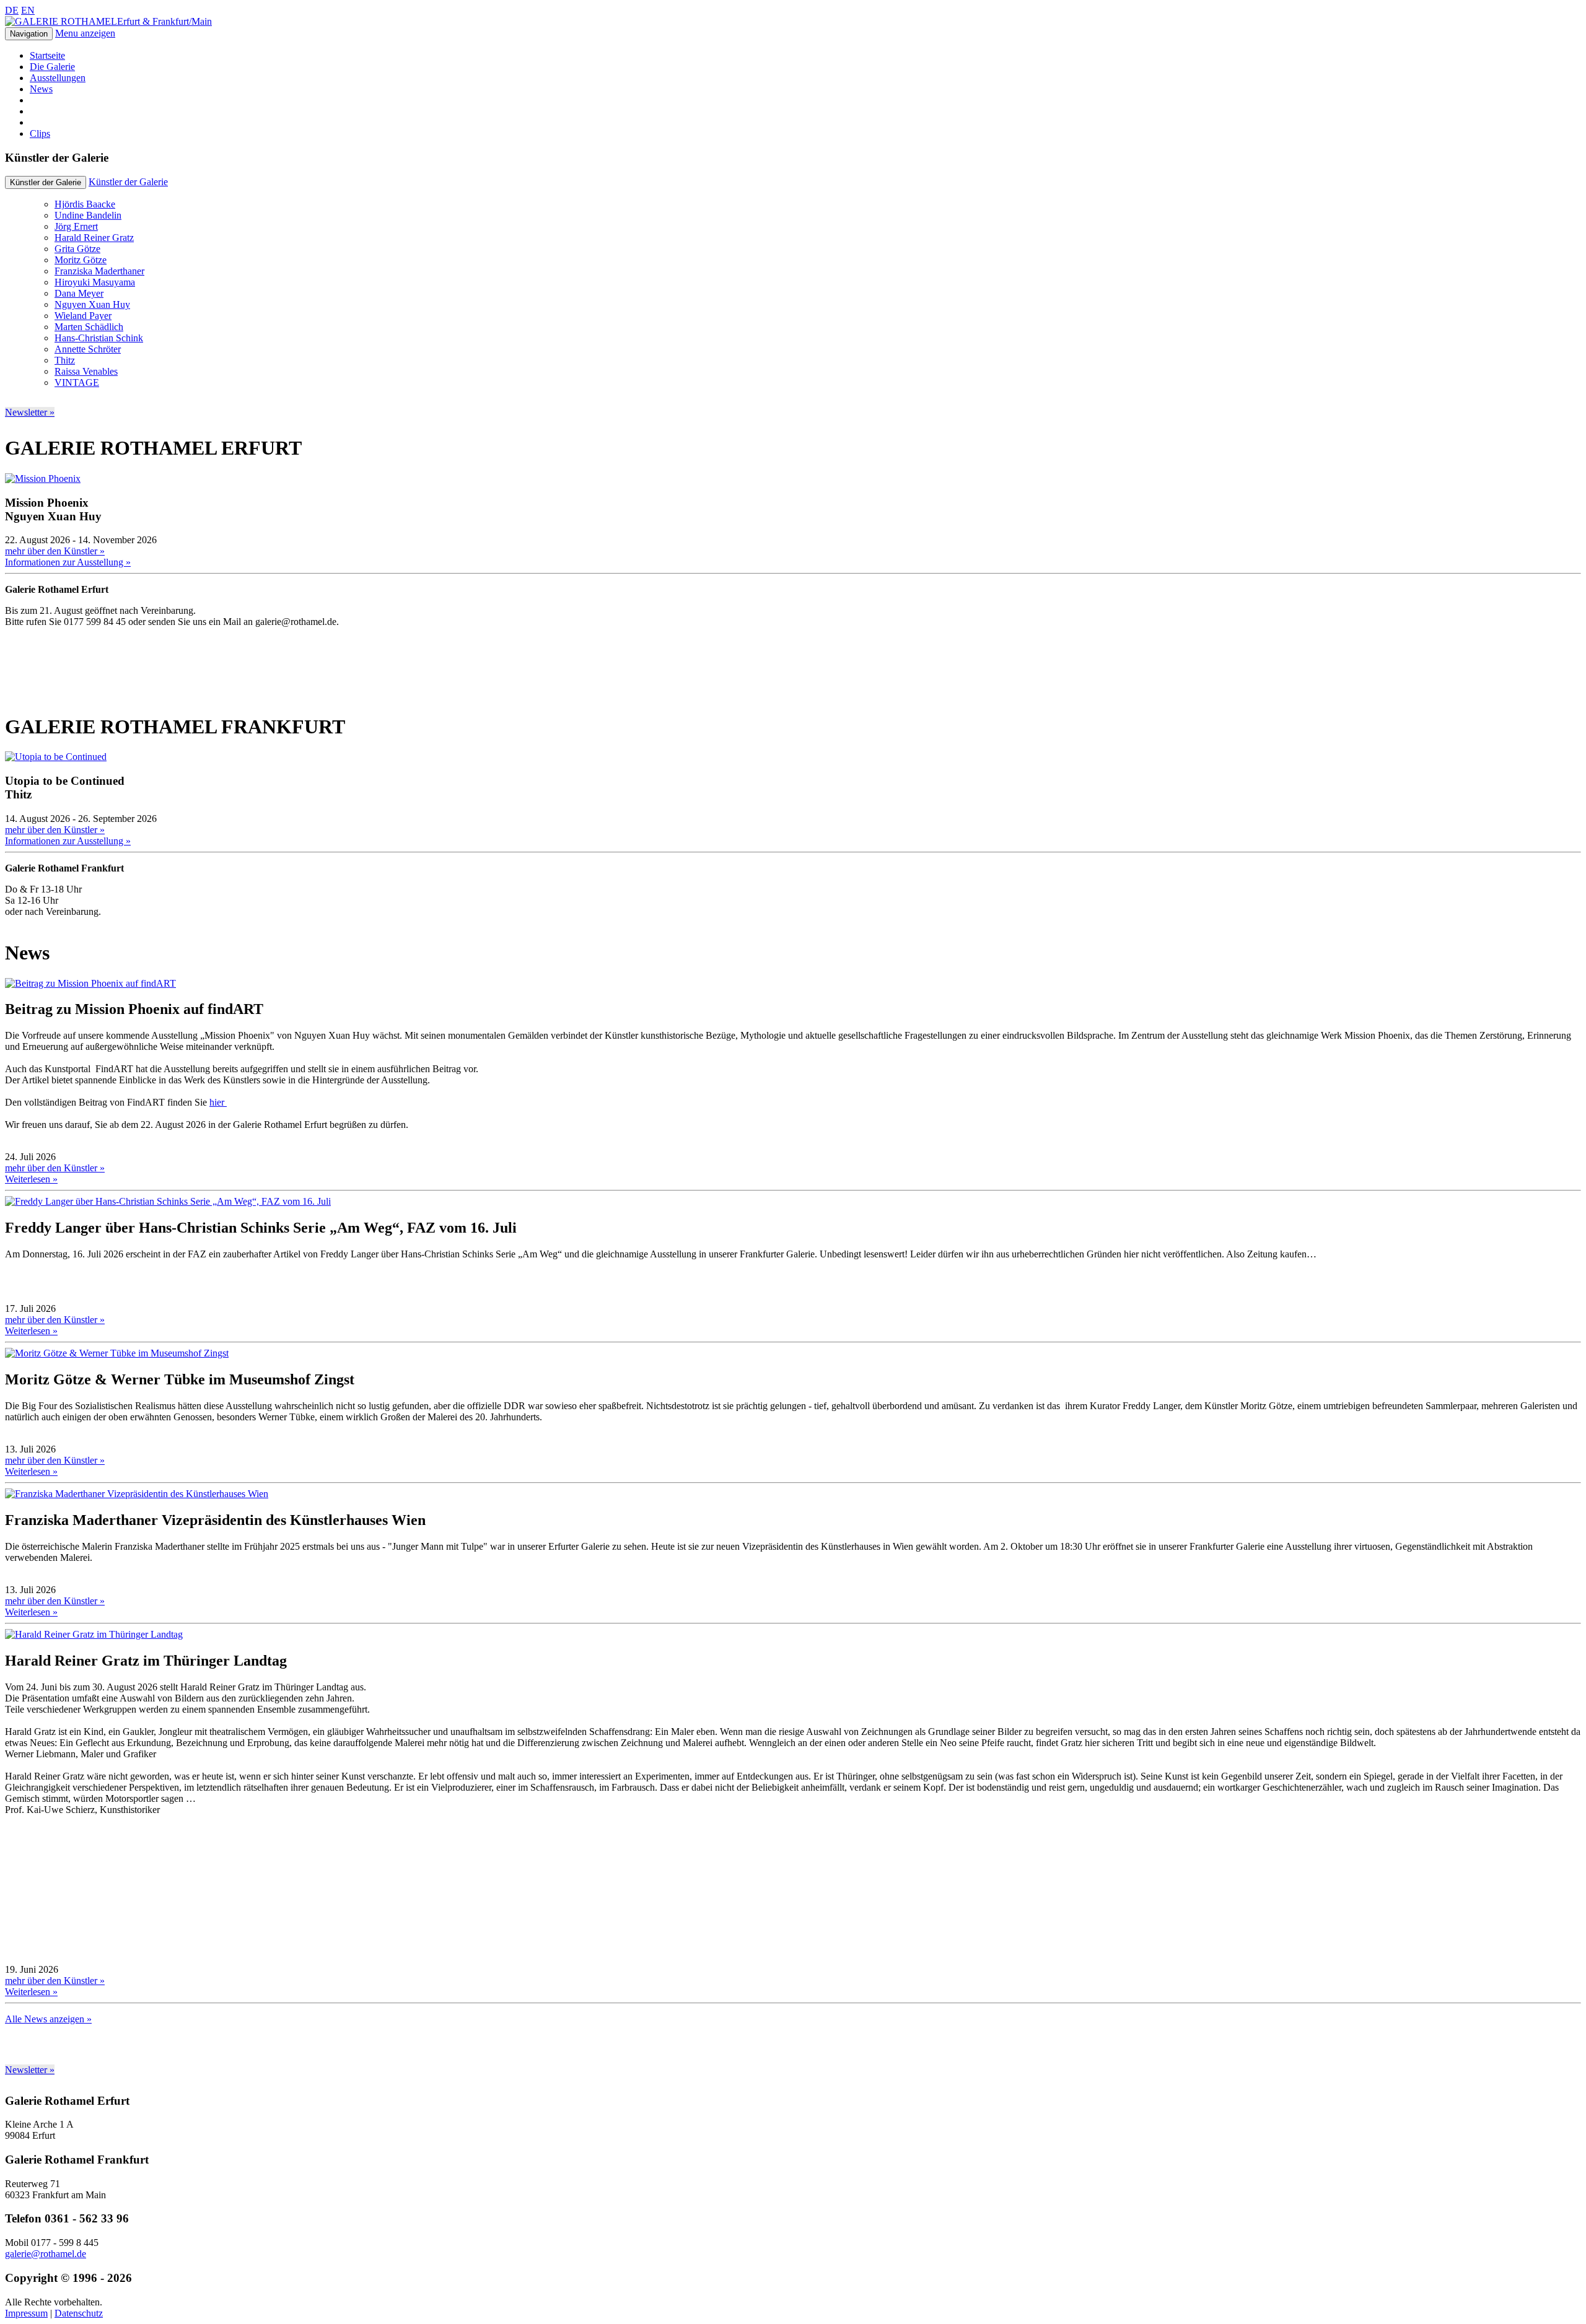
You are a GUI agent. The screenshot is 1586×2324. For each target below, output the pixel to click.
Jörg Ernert (76, 226)
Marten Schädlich (89, 327)
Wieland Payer (83, 316)
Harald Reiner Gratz (94, 238)
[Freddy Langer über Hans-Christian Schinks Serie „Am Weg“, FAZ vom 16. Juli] (168, 1201)
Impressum (26, 2313)
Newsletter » (30, 412)
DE (12, 10)
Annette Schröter (88, 349)
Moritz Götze (81, 260)
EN (28, 10)
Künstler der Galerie (128, 182)
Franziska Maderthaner (99, 271)
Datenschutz (79, 2313)
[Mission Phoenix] (43, 478)
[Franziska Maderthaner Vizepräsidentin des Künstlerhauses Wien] (137, 1494)
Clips (40, 133)
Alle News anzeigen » (48, 2019)
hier (218, 1102)
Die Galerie (52, 67)
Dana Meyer (79, 293)
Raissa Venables (86, 371)
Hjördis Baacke (85, 204)
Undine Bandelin (88, 215)
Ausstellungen (58, 78)
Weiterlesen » (31, 1179)
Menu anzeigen (85, 33)
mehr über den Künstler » (55, 551)
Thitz (65, 360)
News (41, 89)
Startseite (47, 55)
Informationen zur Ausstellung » (68, 562)
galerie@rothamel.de (46, 2254)
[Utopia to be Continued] (56, 757)
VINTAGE (77, 382)
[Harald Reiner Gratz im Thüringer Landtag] (94, 1634)
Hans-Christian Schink (99, 338)
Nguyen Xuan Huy (92, 304)
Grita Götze (77, 249)
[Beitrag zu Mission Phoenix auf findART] (90, 983)
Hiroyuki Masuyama (95, 282)
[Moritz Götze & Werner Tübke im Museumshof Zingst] (117, 1353)
